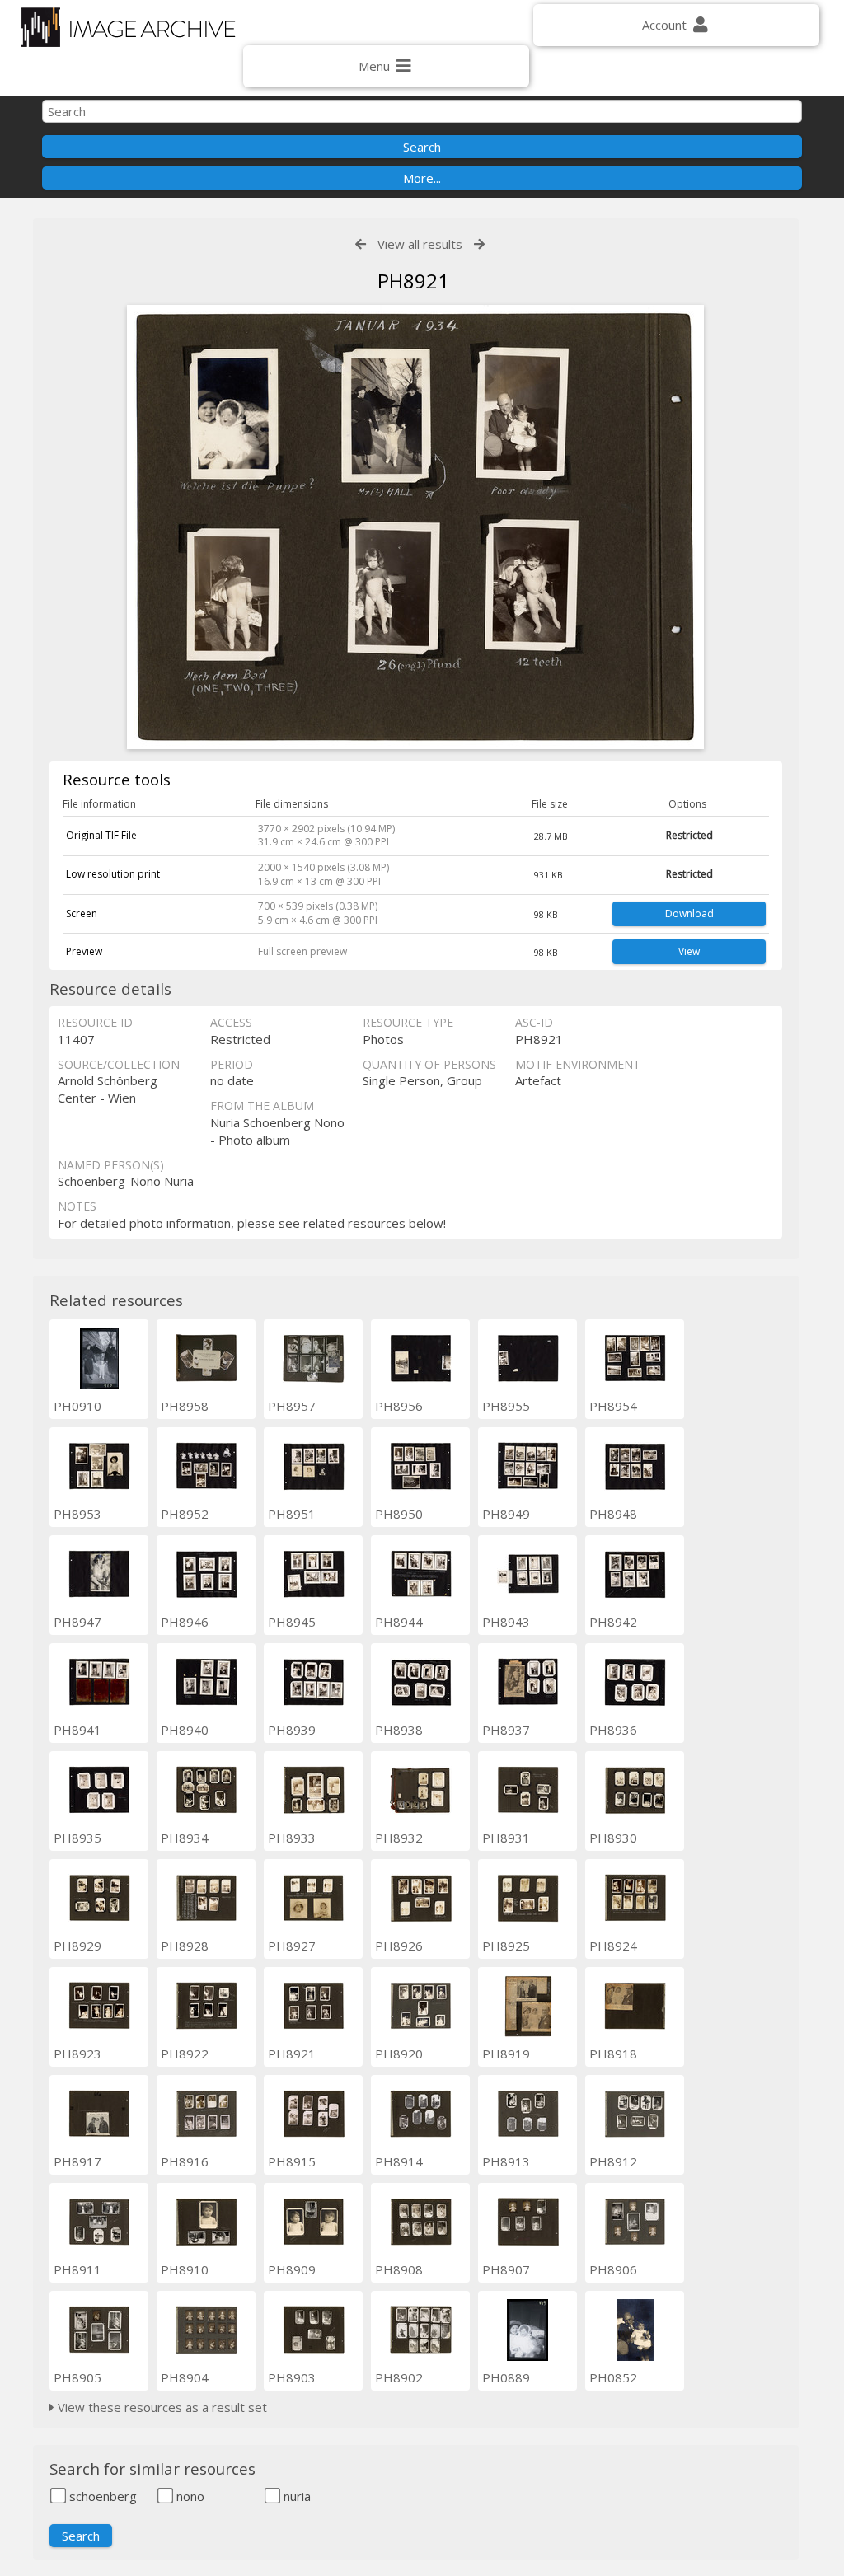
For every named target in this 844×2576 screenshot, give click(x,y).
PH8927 (292, 1946)
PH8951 (292, 1514)
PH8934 (185, 1838)
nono (189, 2496)
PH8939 (292, 1730)
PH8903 (292, 2377)
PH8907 (506, 2269)
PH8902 (399, 2377)
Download (689, 913)
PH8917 (77, 2161)
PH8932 (399, 1838)
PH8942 (613, 1622)
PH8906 (613, 2269)
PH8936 (613, 1730)
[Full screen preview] (415, 529)
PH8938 (399, 1730)
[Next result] (479, 244)
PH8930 (613, 1838)
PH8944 (399, 1622)
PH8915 (292, 2161)
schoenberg (101, 2496)
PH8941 (77, 1730)
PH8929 (77, 1946)
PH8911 (77, 2269)
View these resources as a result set (161, 2407)
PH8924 (613, 1946)
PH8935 (77, 1838)
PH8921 (292, 2054)
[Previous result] (361, 244)
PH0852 (613, 2377)
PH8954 (613, 1406)
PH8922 (185, 2054)
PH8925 (506, 1946)
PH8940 (185, 1730)
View (689, 951)
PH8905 (77, 2377)
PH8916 (185, 2161)
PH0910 (77, 1406)
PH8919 (506, 2054)
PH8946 (185, 1622)
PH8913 (506, 2161)
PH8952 (185, 1514)
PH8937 (506, 1730)
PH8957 (292, 1406)
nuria (295, 2496)
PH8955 (506, 1406)
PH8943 (506, 1622)
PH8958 (185, 1406)
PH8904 (185, 2377)
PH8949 (506, 1514)
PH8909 (292, 2269)
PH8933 (292, 1838)
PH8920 (399, 2054)
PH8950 (399, 1514)
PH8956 (399, 1406)
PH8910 (185, 2269)
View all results (420, 244)
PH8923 (77, 2054)
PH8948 (613, 1514)
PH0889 (506, 2377)
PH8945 (292, 1622)
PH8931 (506, 1838)
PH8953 (77, 1514)
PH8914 (399, 2161)
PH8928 (185, 1946)
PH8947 (77, 1622)
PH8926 (399, 1946)
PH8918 (613, 2054)
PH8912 (613, 2161)
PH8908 (399, 2269)
